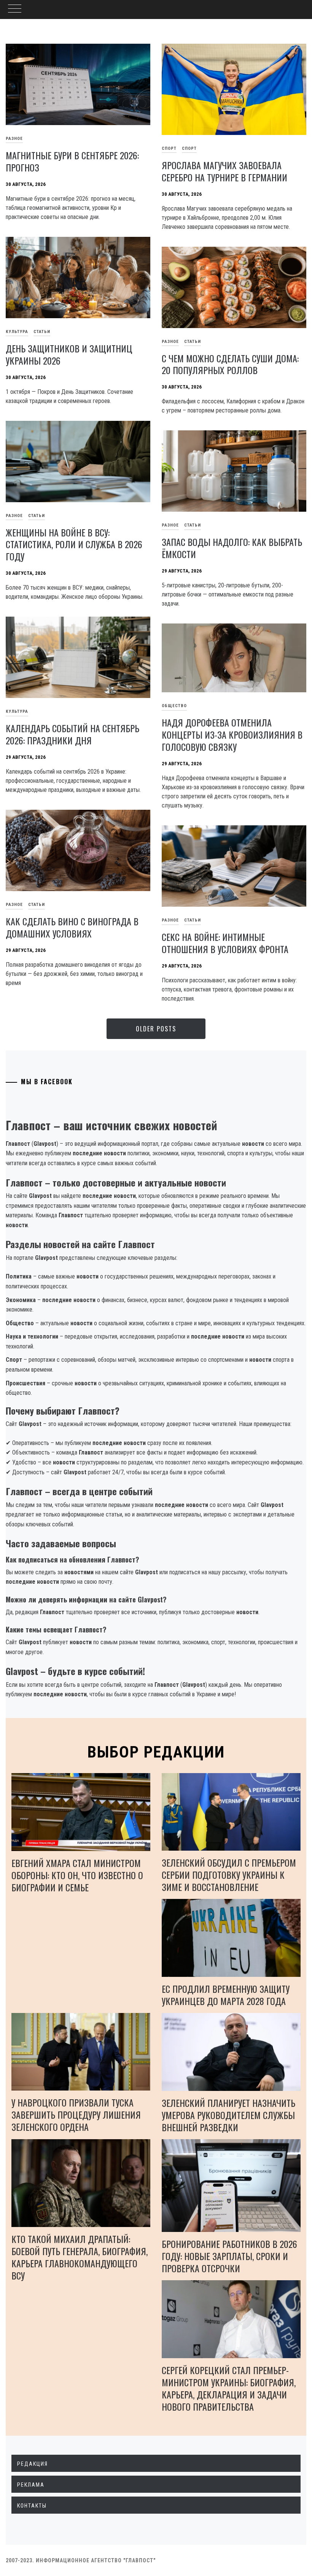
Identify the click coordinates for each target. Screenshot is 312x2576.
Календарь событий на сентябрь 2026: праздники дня (72, 734)
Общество (174, 706)
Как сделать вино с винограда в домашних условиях (72, 927)
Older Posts (156, 1029)
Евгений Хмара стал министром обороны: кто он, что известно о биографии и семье (77, 1875)
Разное (170, 342)
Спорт (169, 148)
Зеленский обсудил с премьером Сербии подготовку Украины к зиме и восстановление (229, 1875)
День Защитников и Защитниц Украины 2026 (69, 354)
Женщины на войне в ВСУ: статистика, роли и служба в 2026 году (74, 544)
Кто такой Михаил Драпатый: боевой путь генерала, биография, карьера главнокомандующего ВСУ (80, 2257)
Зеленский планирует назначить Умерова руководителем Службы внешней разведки (228, 2115)
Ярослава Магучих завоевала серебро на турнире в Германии (224, 171)
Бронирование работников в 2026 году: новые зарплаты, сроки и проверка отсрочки (229, 2256)
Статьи (42, 332)
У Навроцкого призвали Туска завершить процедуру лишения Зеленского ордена (76, 2114)
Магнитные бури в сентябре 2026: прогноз (72, 161)
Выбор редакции (156, 1752)
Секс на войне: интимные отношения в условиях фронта (225, 943)
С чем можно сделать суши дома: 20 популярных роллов (230, 364)
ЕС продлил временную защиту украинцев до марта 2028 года (226, 1995)
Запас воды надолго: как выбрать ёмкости (232, 548)
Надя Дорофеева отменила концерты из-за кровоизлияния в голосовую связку (232, 734)
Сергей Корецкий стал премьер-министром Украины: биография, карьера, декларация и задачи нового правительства (229, 2388)
